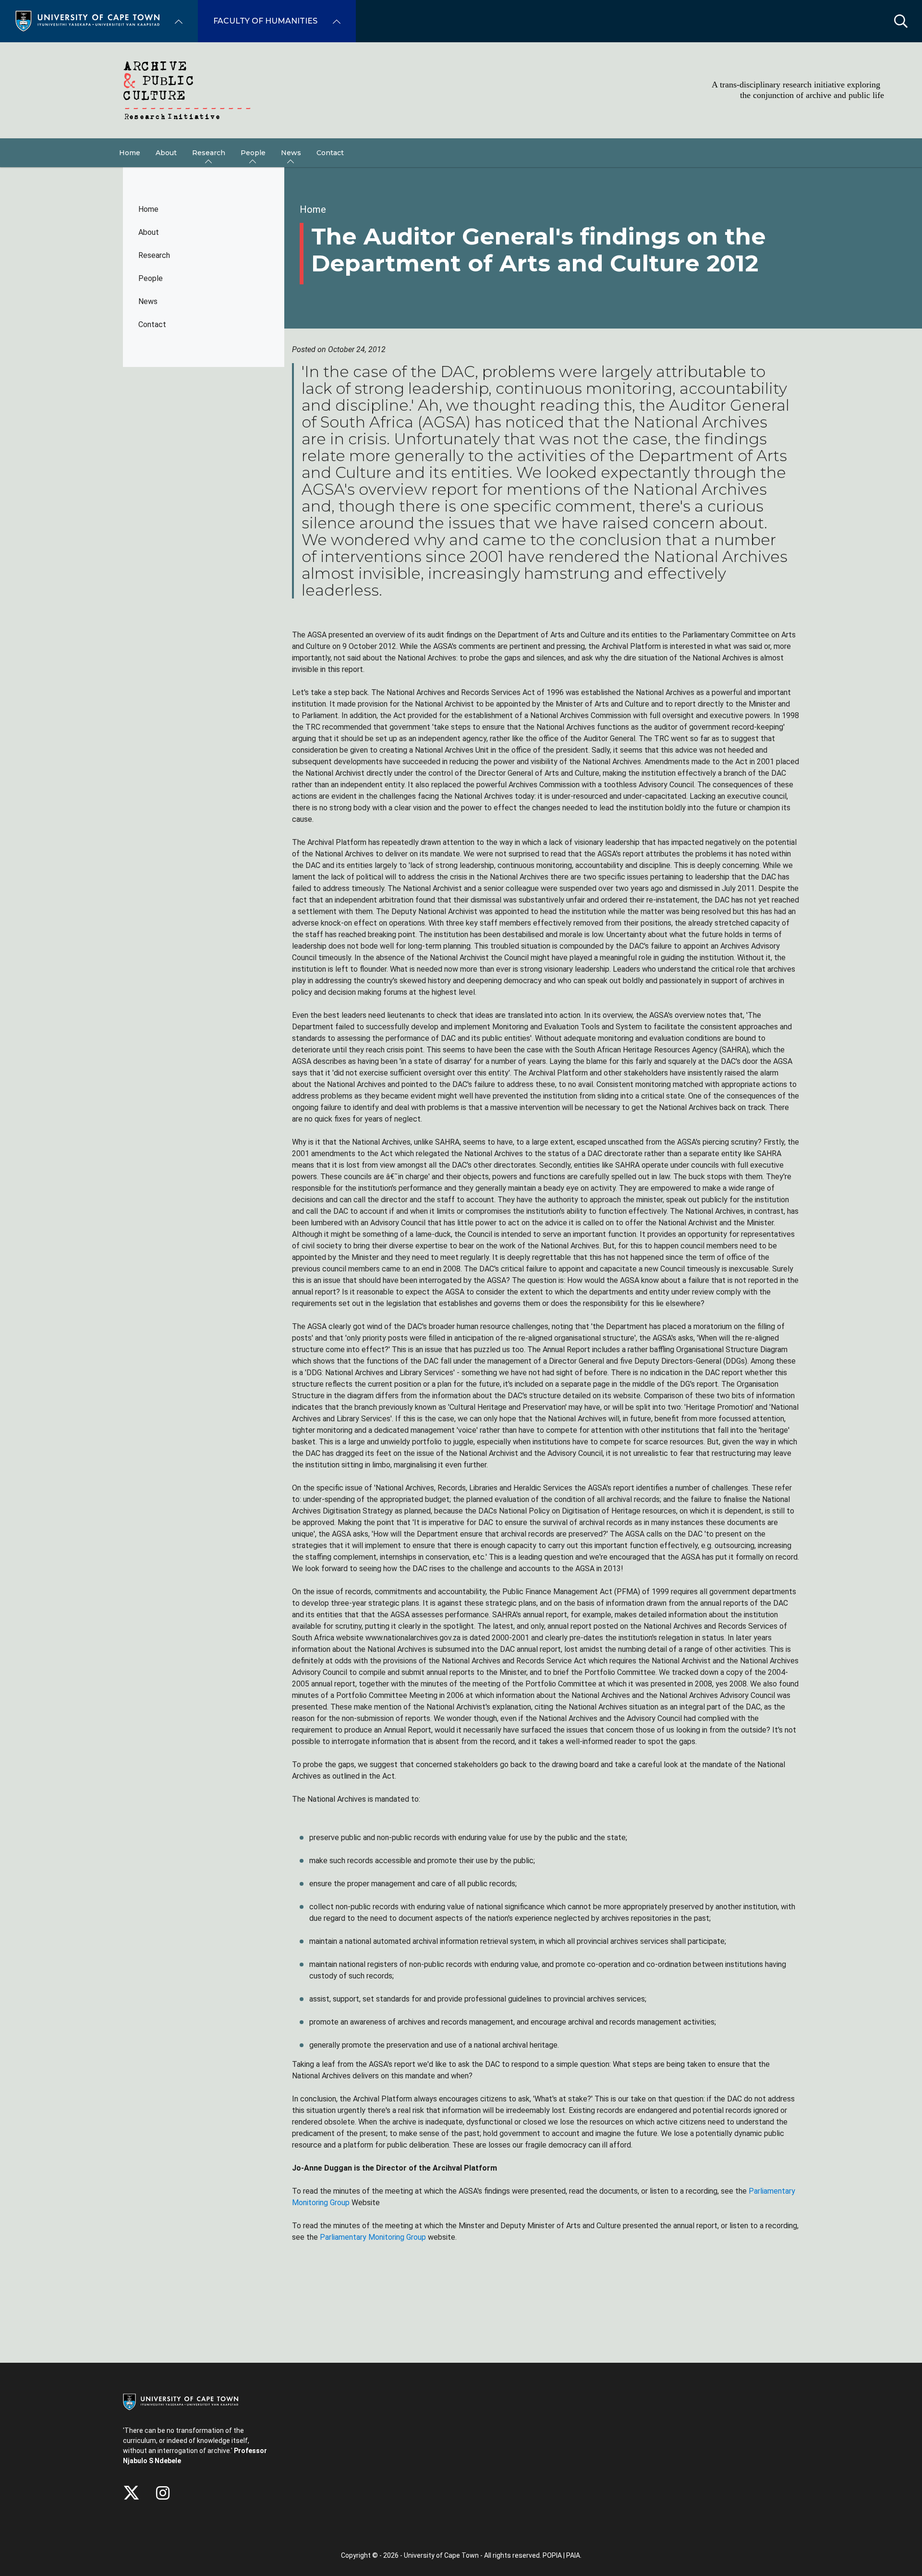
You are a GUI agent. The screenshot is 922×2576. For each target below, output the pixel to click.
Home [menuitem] (130, 153)
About (149, 232)
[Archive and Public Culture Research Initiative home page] (461, 90)
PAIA (573, 2555)
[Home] (87, 20)
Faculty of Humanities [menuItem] (265, 21)
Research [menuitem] (209, 153)
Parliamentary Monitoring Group (374, 2237)
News (148, 301)
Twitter (131, 2493)
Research (154, 255)
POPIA (552, 2555)
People (151, 278)
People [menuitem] (253, 153)
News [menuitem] (291, 153)
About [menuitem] (166, 153)
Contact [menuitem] (330, 153)
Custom (163, 2493)
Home (148, 209)
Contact (152, 324)
